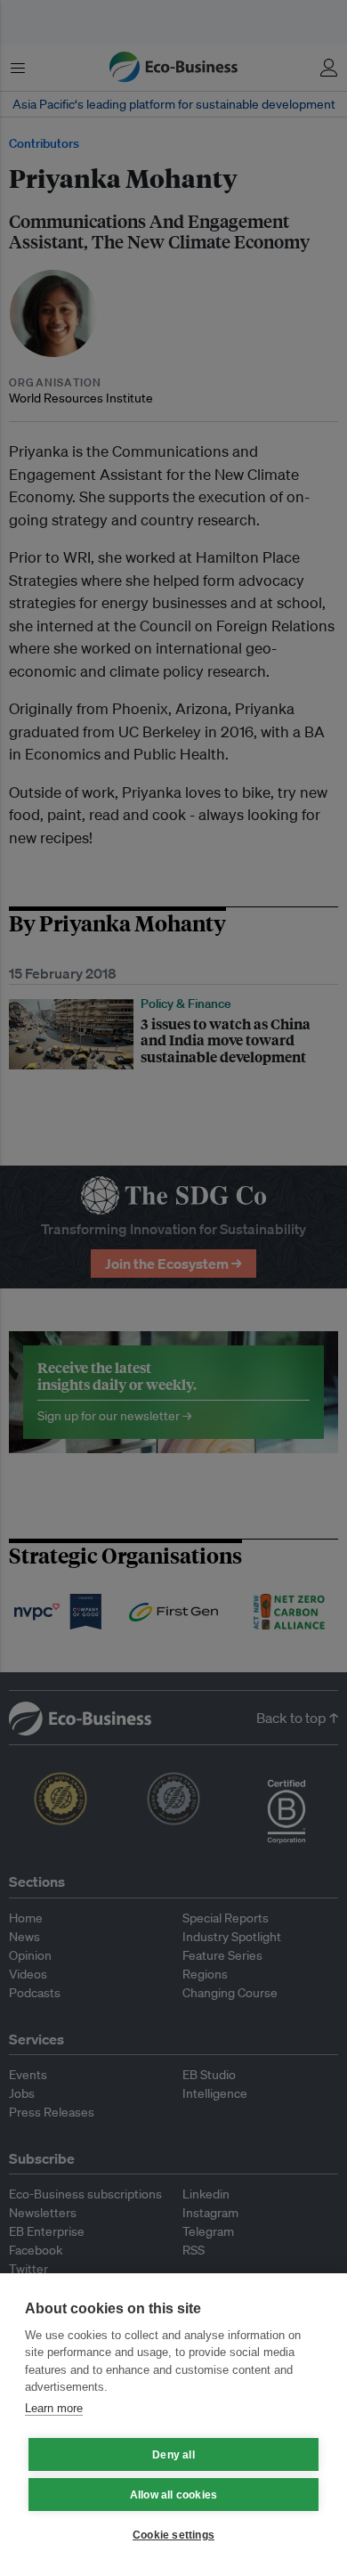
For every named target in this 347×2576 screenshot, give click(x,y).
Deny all (173, 2455)
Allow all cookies (173, 2495)
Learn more (54, 2408)
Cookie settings (173, 2535)
